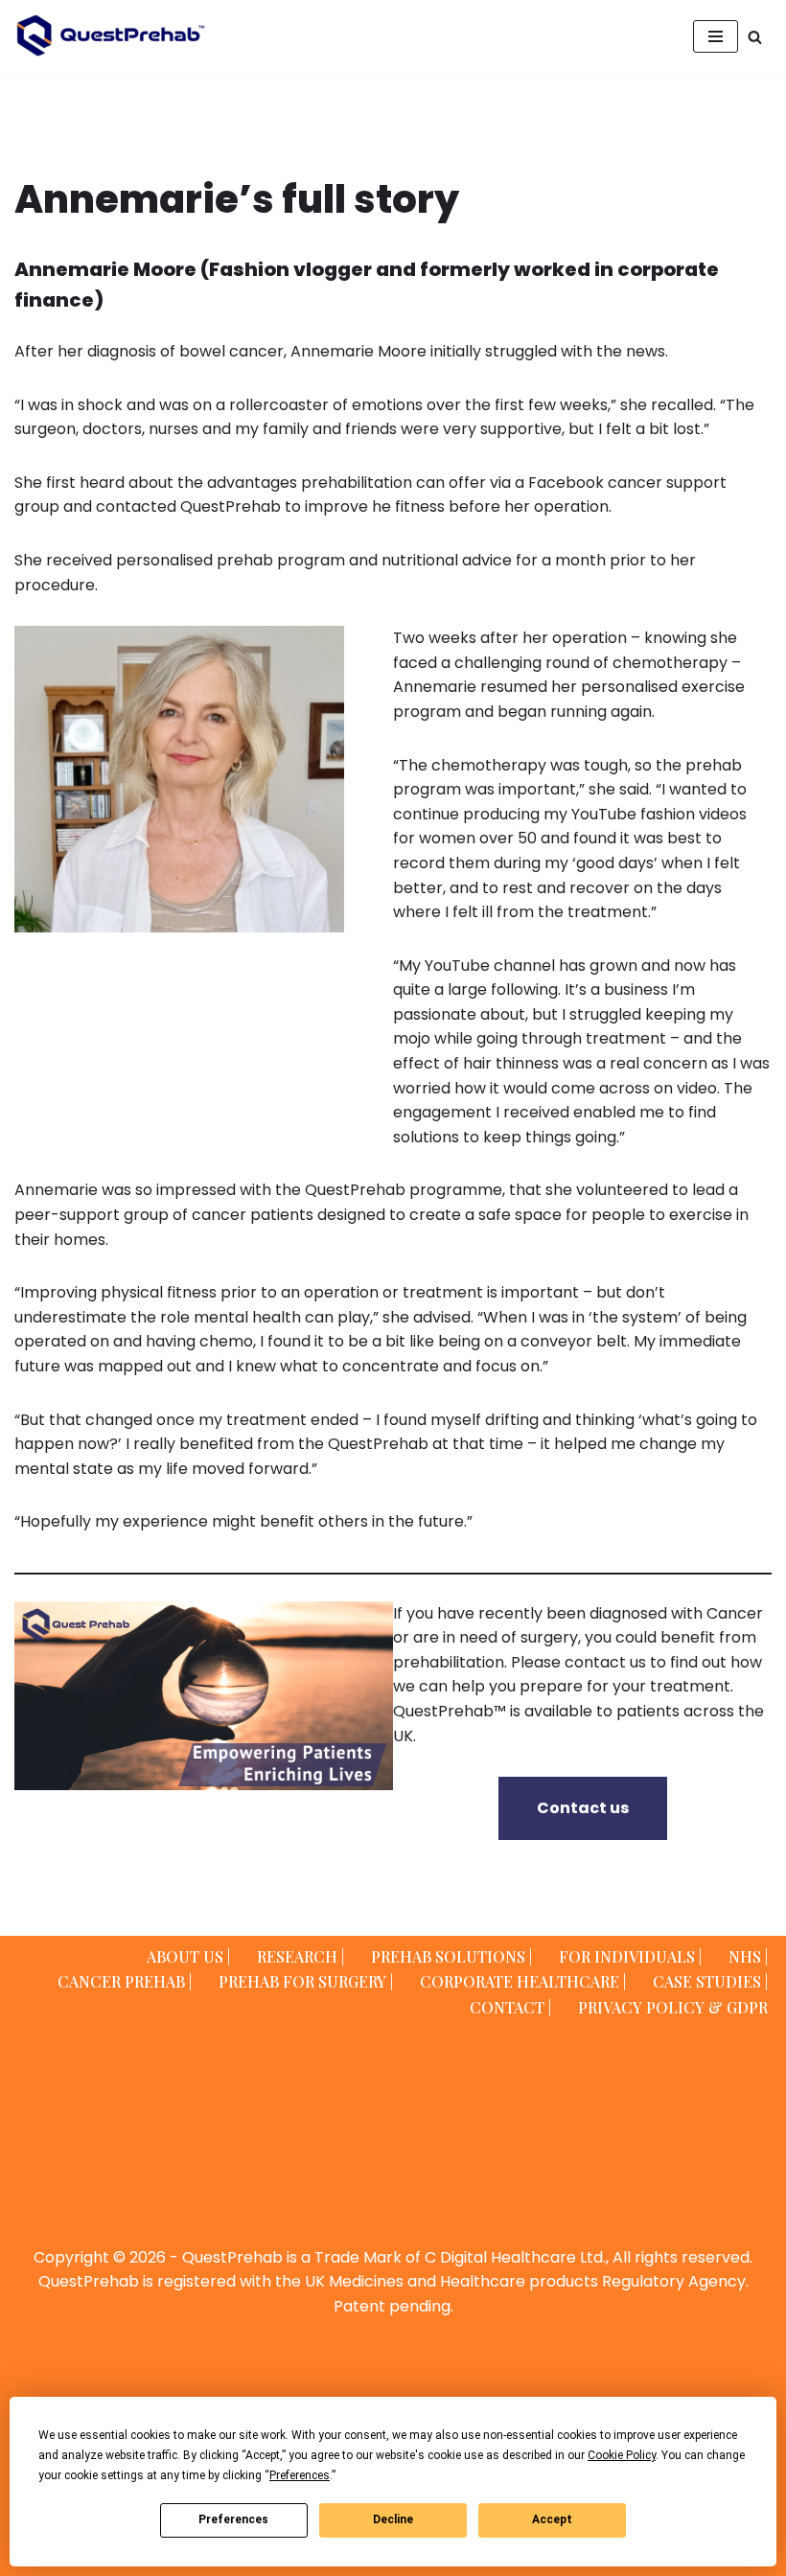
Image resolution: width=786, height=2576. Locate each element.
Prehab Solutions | (451, 1956)
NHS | (748, 1956)
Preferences (233, 2519)
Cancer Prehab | (125, 1981)
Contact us (583, 1808)
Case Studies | (710, 1981)
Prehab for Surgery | (306, 1981)
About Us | (188, 1956)
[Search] (755, 37)
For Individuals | (630, 1956)
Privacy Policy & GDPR (673, 2007)
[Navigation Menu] (716, 36)
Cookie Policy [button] (622, 2455)
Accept (552, 2519)
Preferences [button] (300, 2475)
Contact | (510, 2007)
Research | (301, 1956)
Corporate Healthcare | (523, 1981)
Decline (393, 2519)
